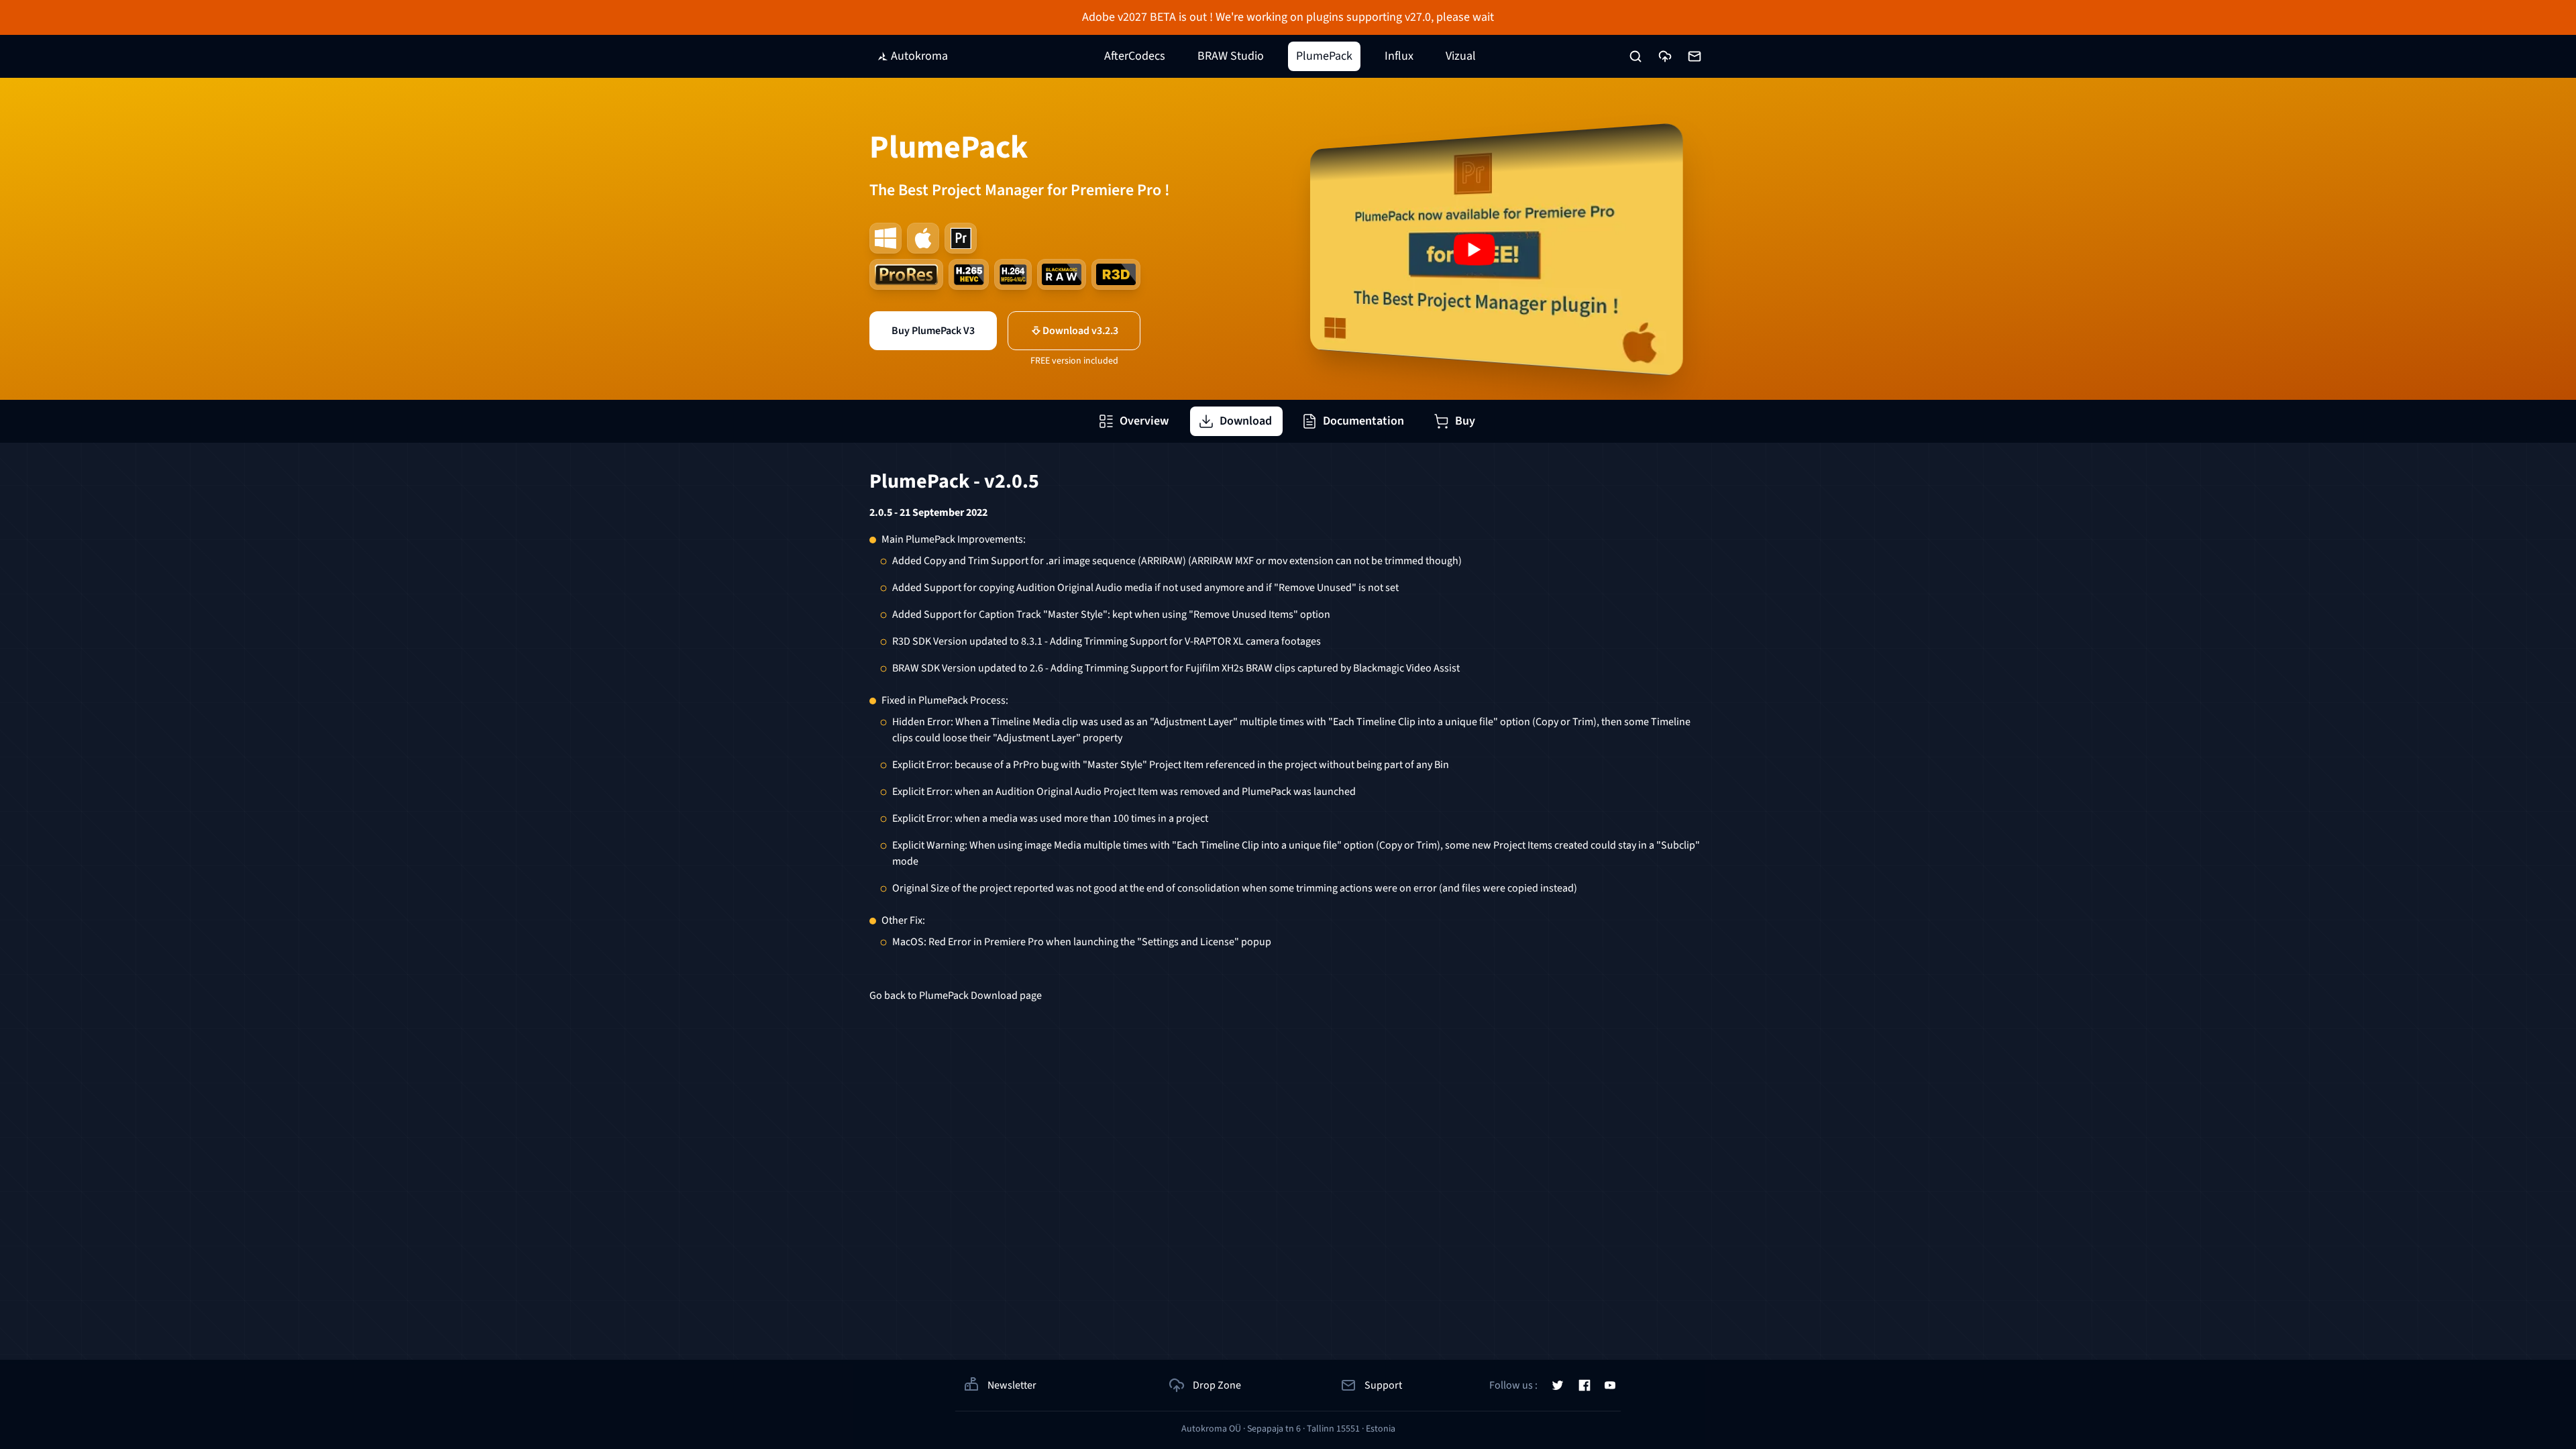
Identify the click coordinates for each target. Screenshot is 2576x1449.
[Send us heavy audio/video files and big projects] (1665, 56)
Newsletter (1012, 1385)
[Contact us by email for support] (1695, 56)
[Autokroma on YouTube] (1610, 1385)
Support (1383, 1385)
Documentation (1363, 421)
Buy (1465, 421)
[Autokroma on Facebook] (1585, 1385)
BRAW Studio (1231, 56)
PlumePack (1324, 56)
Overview (1144, 421)
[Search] (1635, 56)
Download (1246, 421)
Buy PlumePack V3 (933, 331)
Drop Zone (1217, 1385)
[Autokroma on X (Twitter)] (1558, 1385)
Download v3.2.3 (1080, 331)
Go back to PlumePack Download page (956, 996)
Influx (1399, 56)
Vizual (1461, 56)
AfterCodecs (1135, 56)
